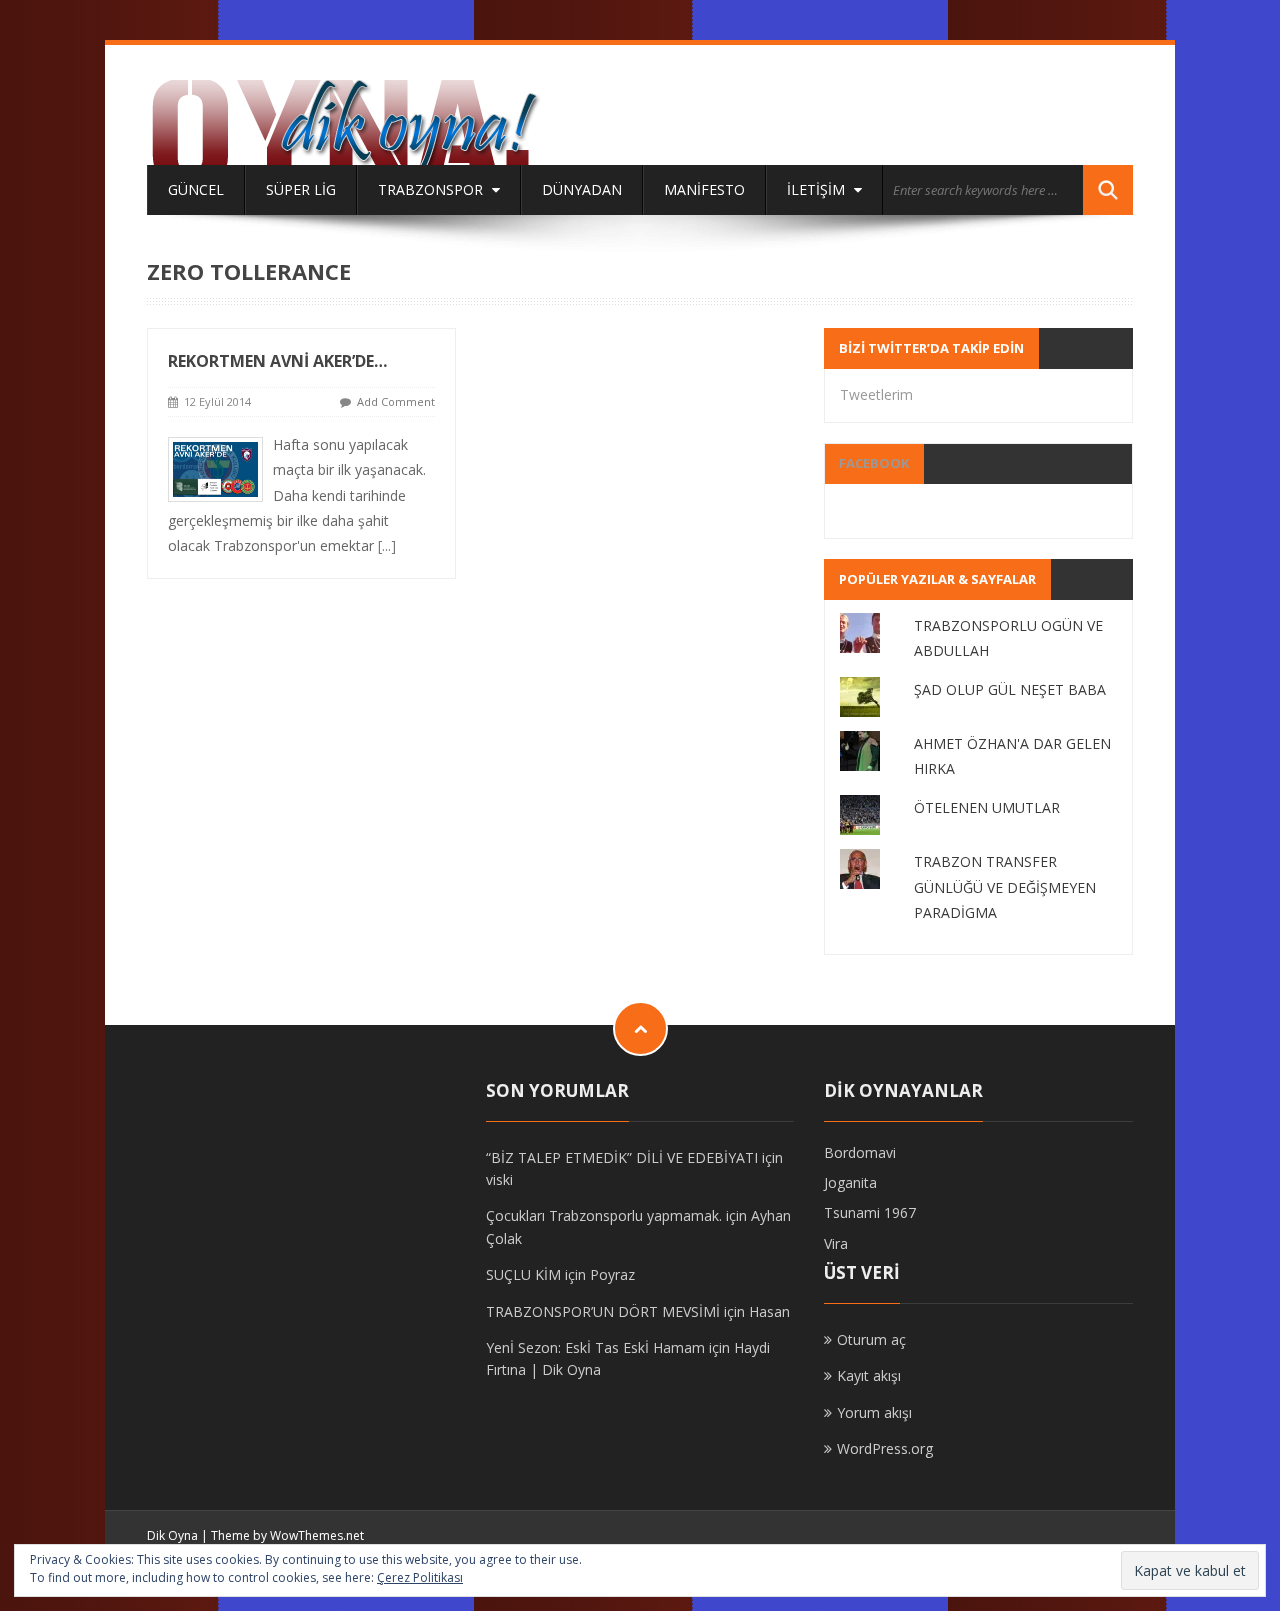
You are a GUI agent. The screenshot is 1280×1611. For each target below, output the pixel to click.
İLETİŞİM (818, 189)
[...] (387, 545)
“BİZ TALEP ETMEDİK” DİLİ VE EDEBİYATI (622, 1157)
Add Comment (396, 401)
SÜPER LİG (301, 189)
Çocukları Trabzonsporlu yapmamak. (604, 1215)
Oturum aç (871, 1339)
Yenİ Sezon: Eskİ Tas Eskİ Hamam (595, 1347)
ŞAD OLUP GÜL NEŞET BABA (1010, 689)
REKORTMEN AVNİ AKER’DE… (277, 361)
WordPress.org (885, 1448)
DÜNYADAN (582, 189)
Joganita (850, 1182)
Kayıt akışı (869, 1375)
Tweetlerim (876, 394)
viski (499, 1179)
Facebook (874, 463)
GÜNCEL (196, 189)
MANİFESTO (704, 189)
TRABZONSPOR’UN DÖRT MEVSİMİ (603, 1311)
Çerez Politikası (420, 1577)
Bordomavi (860, 1152)
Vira (836, 1243)
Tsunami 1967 (870, 1212)
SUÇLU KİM (523, 1274)
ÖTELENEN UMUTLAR (987, 807)
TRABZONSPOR (432, 189)
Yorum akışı (874, 1412)
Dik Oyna (172, 1535)
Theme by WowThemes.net (287, 1535)
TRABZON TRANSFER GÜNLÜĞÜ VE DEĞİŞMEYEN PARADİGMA (1005, 886)
